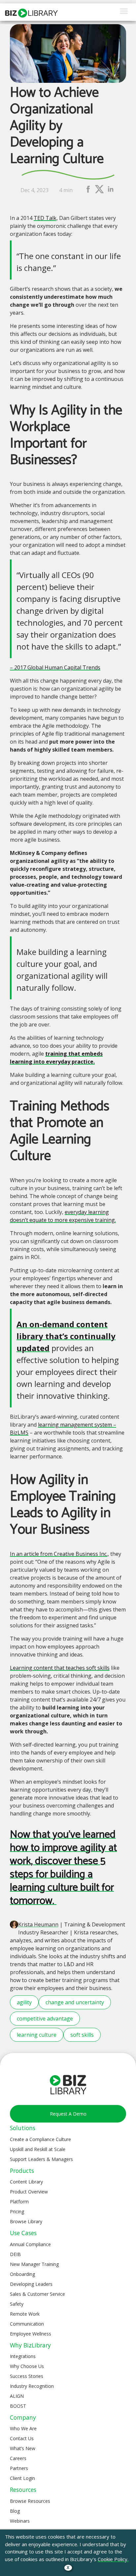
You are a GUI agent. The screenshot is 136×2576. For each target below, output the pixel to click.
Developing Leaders (31, 2284)
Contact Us (22, 2438)
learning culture (37, 2035)
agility (24, 2002)
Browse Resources (30, 2501)
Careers (18, 2458)
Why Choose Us (27, 2366)
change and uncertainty (75, 2002)
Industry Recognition (32, 2386)
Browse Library (26, 2221)
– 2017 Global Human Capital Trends (55, 667)
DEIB (15, 2254)
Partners (19, 2468)
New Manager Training (34, 2264)
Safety (17, 2304)
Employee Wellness (31, 2334)
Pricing (17, 2211)
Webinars (20, 2521)
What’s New (23, 2448)
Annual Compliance (30, 2244)
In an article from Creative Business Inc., (59, 1554)
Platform (19, 2202)
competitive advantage (45, 2019)
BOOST (18, 2406)
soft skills (82, 2035)
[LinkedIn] (111, 192)
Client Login (22, 2478)
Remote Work (25, 2314)
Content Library (26, 2182)
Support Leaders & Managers (41, 2159)
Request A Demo (68, 2114)
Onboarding (22, 2274)
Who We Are (23, 2428)
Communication (27, 2324)
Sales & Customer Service (37, 2294)
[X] (99, 192)
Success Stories (27, 2376)
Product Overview (29, 2192)
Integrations (23, 2356)
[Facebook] (88, 192)
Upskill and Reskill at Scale (38, 2149)
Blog (15, 2511)
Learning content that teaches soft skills (60, 1668)
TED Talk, (46, 218)
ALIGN (17, 2396)
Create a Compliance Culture (40, 2139)
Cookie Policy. (113, 2559)
